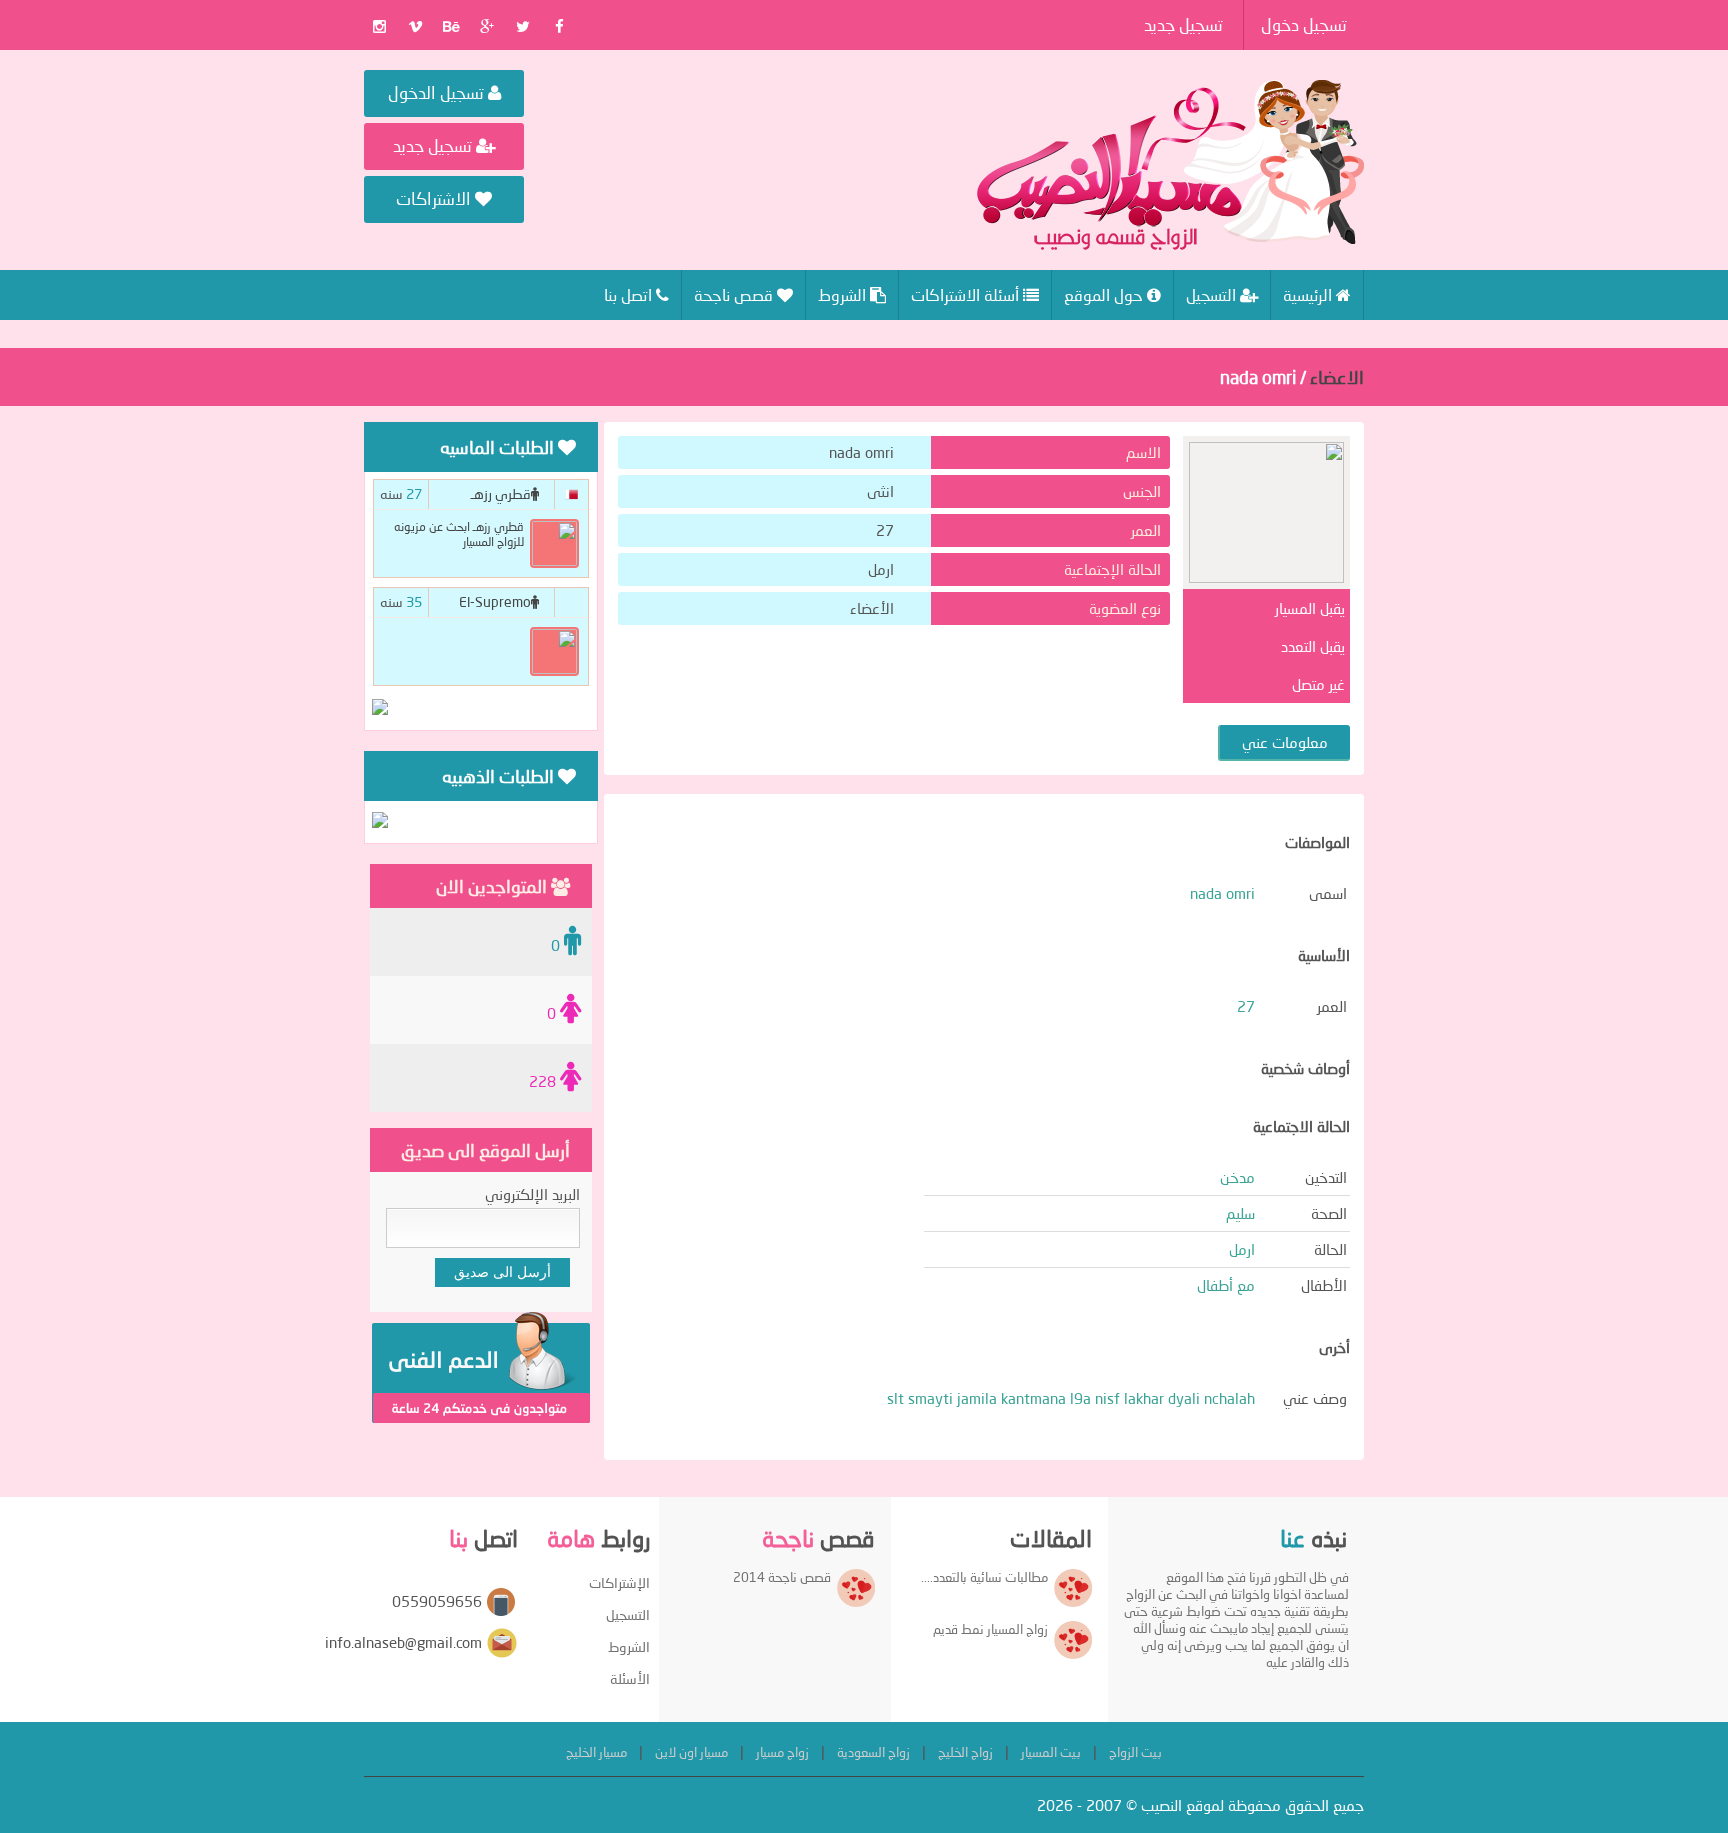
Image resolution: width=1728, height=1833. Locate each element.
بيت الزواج (1135, 1752)
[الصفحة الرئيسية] (1170, 165)
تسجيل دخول (1304, 24)
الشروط (629, 1646)
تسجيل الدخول (438, 92)
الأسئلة (630, 1678)
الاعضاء (1337, 377)
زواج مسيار (782, 1752)
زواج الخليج (965, 1752)
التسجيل (628, 1614)
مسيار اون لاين (691, 1752)
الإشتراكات (619, 1582)
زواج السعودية (873, 1752)
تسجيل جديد (1183, 24)
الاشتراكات (435, 198)
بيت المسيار (1051, 1752)
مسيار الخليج (596, 1752)
